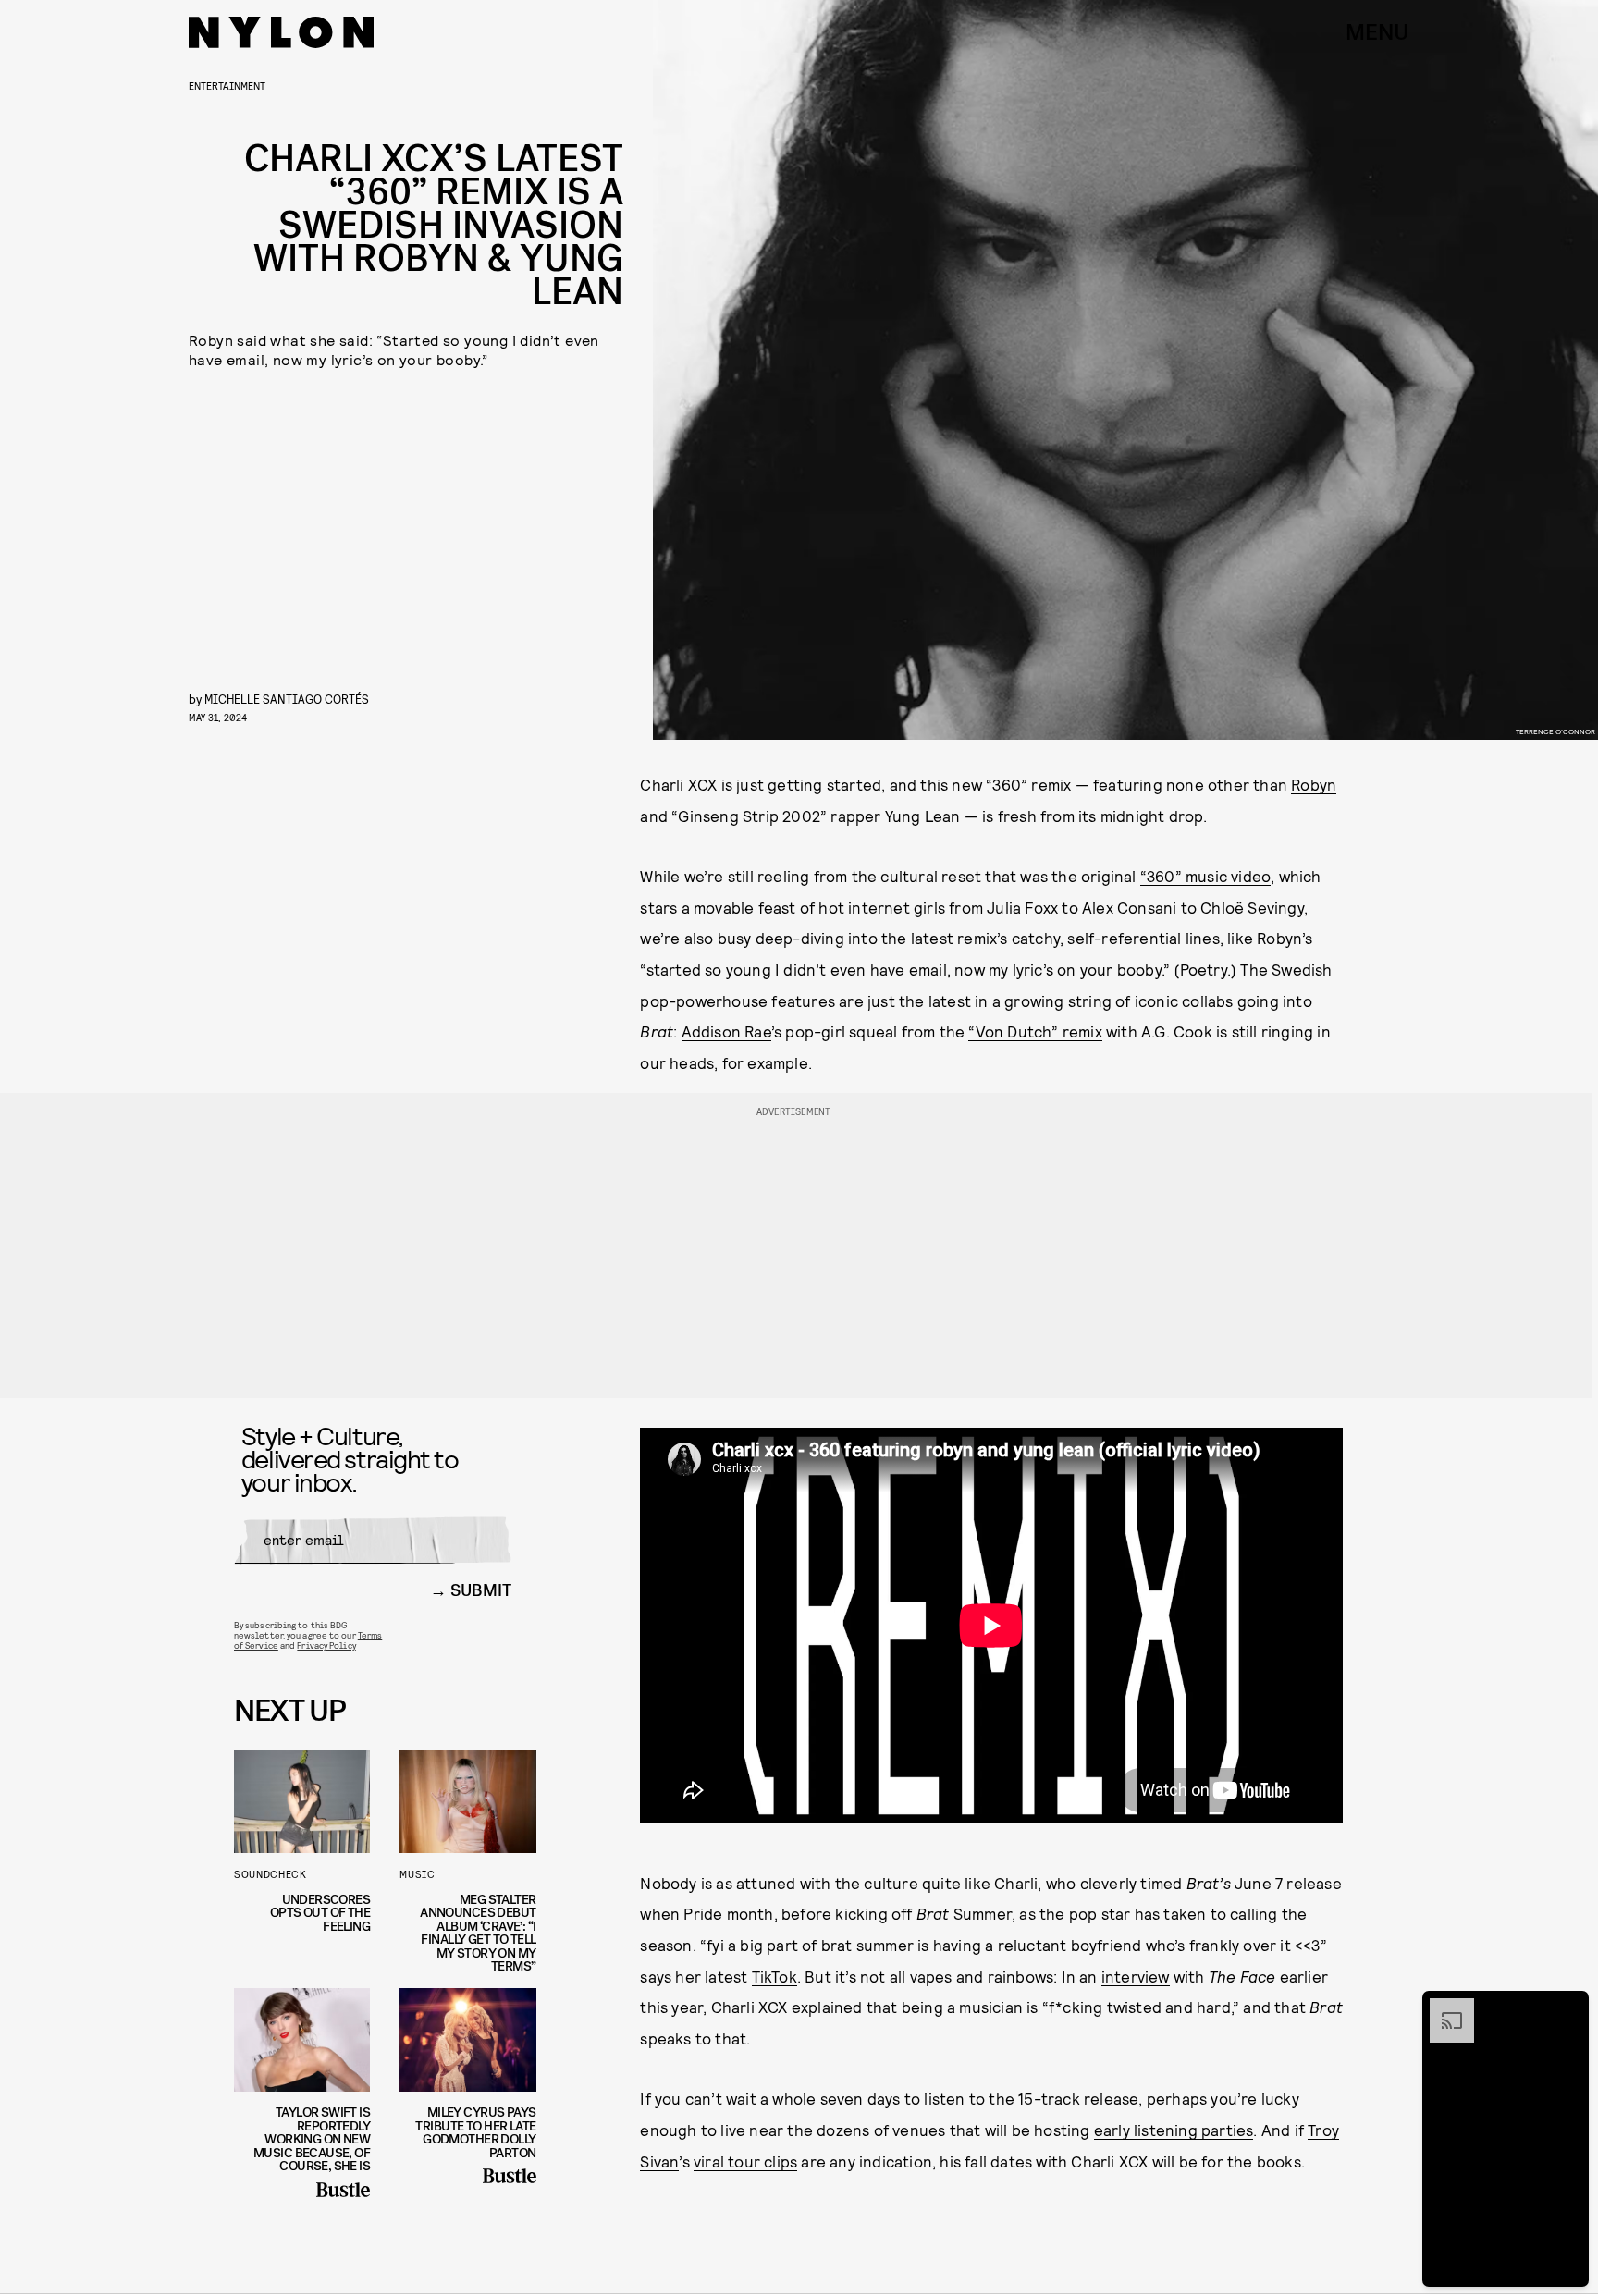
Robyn (1314, 784)
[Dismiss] (1568, 2007)
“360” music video (1205, 876)
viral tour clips (745, 2161)
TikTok (774, 1976)
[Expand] (1443, 2007)
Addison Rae (726, 1031)
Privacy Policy (326, 1645)
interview (1136, 1976)
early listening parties (1174, 2130)
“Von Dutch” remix (1035, 1031)
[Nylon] (281, 32)
